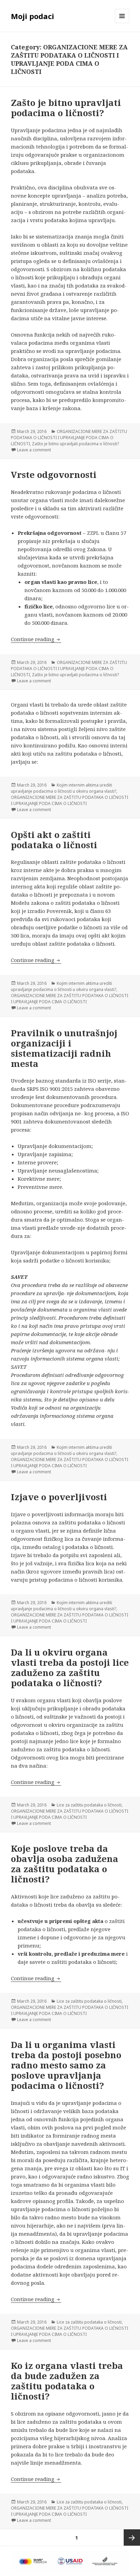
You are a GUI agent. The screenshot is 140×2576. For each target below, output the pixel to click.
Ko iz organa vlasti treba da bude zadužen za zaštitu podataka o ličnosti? (67, 2381)
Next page (132, 2538)
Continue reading (36, 639)
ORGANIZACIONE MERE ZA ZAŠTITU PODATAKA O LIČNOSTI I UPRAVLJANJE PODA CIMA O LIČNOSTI (69, 438)
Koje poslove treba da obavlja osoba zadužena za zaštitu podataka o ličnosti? (65, 1864)
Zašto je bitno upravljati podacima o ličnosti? (66, 108)
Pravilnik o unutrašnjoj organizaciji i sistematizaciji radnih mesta (64, 1048)
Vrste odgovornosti (54, 475)
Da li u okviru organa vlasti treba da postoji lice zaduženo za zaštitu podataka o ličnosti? (70, 1667)
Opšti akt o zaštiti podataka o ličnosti (54, 840)
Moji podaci (32, 16)
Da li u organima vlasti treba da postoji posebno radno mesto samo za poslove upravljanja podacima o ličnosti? (66, 2065)
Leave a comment (34, 450)
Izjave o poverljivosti (59, 1497)
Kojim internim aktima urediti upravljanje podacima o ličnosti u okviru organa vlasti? (64, 788)
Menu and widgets (122, 23)
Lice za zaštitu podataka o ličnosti (89, 1805)
